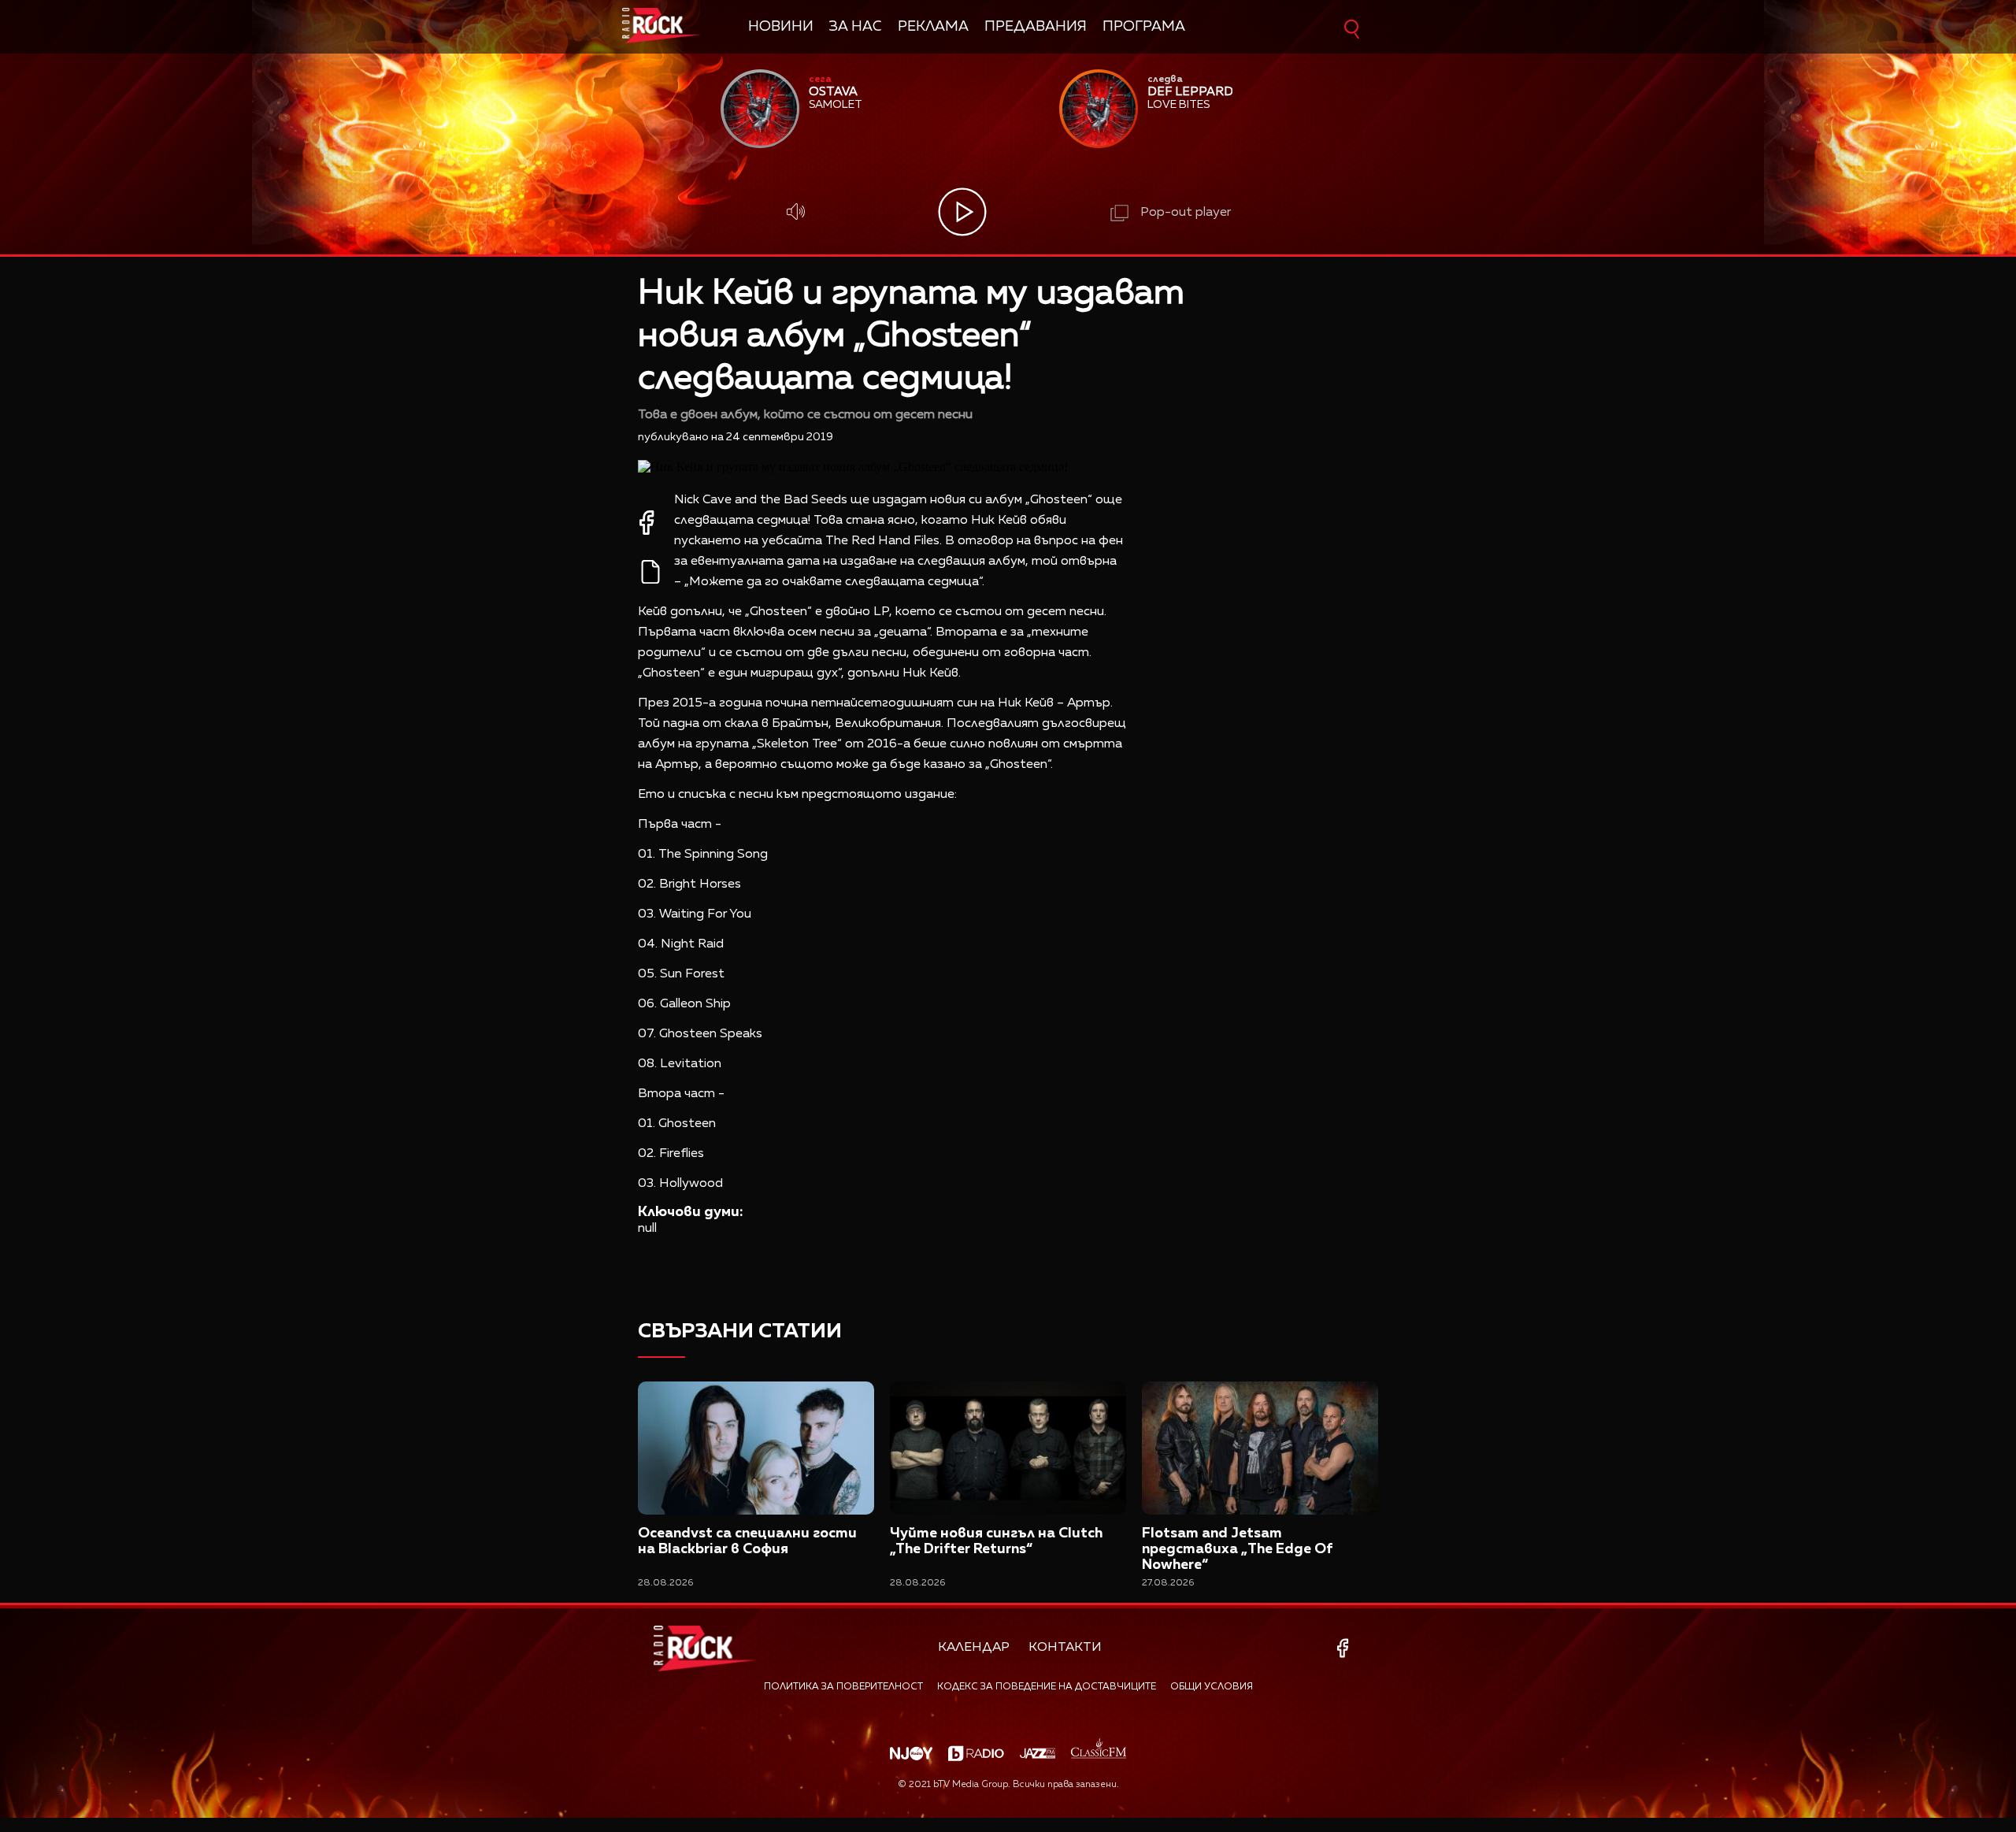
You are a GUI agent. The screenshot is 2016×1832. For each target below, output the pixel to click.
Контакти (1065, 1648)
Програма (1144, 27)
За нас (856, 27)
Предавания (1036, 27)
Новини (781, 27)
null (647, 1229)
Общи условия (1212, 1687)
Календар (974, 1648)
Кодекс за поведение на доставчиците (1047, 1687)
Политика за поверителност (843, 1687)
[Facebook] (1345, 1648)
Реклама (933, 27)
